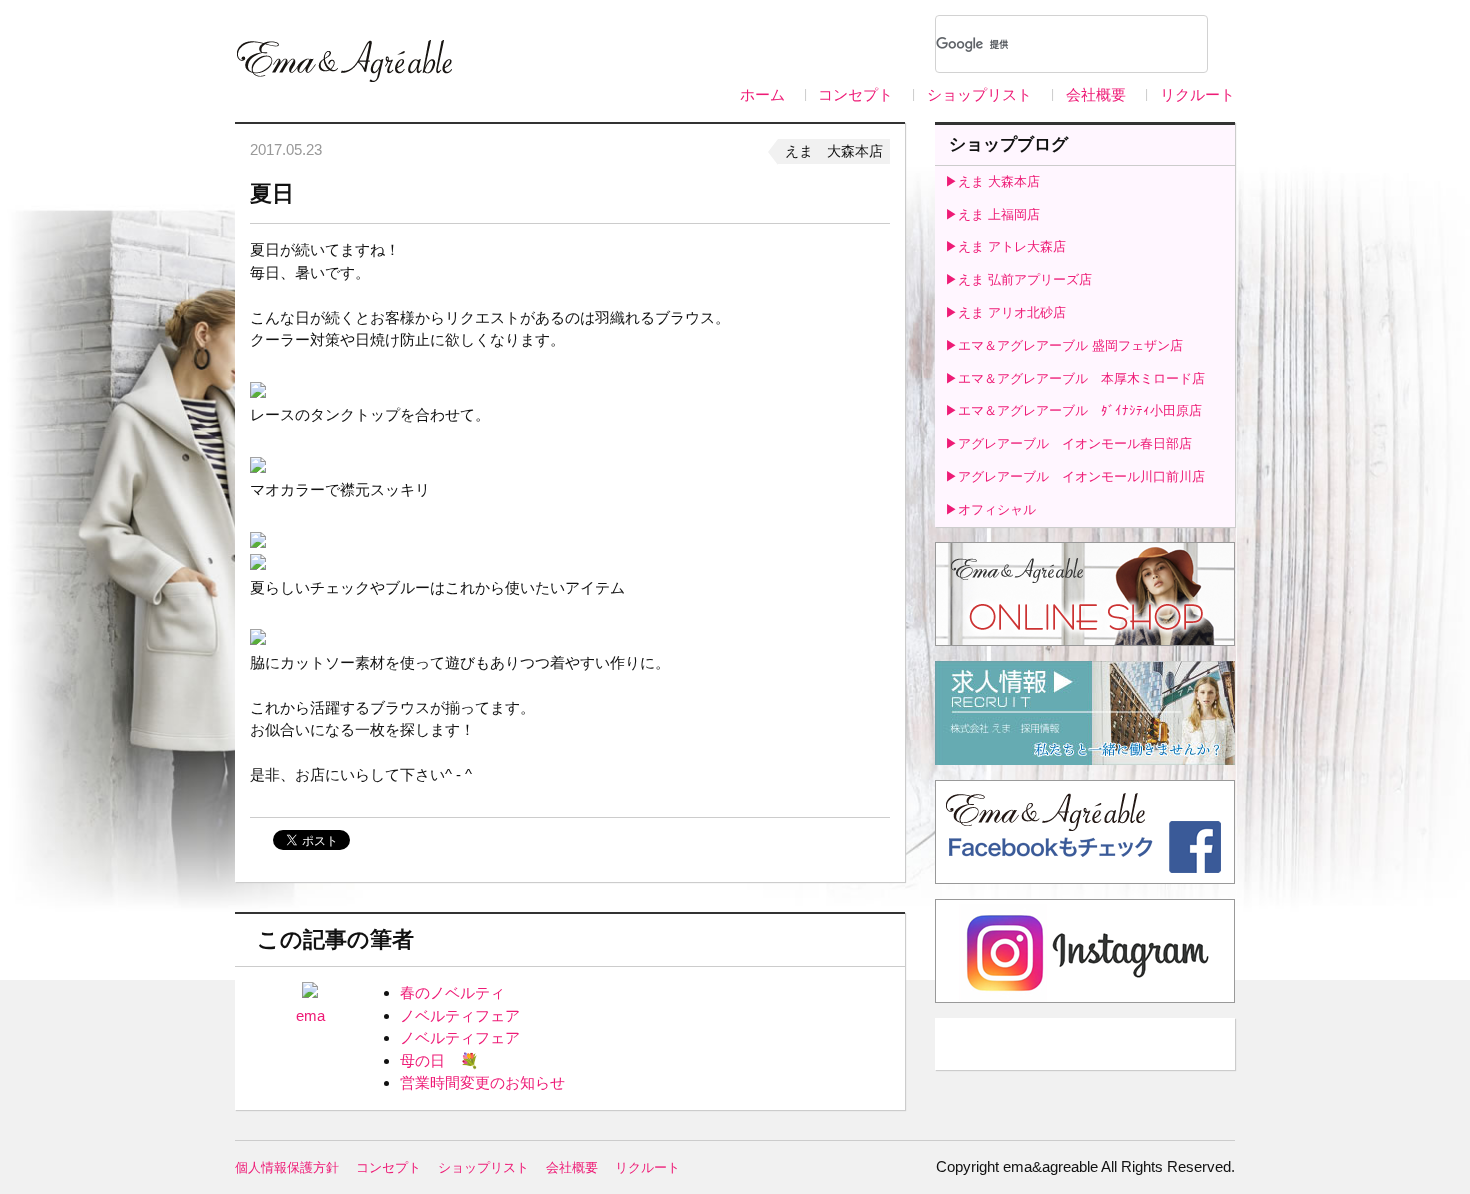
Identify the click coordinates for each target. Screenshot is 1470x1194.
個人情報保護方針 (287, 1167)
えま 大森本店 (834, 151)
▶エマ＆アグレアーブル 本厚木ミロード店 (1075, 378)
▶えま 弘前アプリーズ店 (1018, 279)
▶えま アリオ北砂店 (1005, 312)
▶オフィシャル (990, 509)
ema (310, 1015)
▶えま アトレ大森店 (1005, 246)
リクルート (1197, 94)
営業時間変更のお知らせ (482, 1082)
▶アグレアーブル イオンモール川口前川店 (1075, 476)
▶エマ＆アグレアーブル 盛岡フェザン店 (1064, 345)
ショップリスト (979, 94)
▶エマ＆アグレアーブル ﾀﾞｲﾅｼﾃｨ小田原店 (1073, 410)
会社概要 (1096, 94)
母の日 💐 (439, 1060)
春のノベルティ (452, 992)
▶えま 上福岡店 (992, 214)
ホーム (762, 94)
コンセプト (855, 94)
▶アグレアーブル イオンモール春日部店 (1068, 443)
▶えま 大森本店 (992, 181)
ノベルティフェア (460, 1015)
